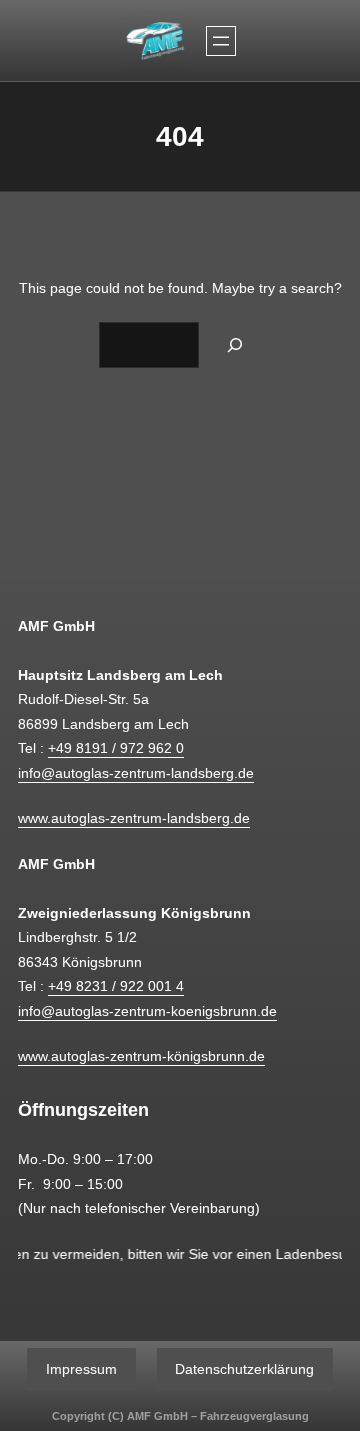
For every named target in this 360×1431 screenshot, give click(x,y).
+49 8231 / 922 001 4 (116, 986)
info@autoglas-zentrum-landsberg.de (136, 773)
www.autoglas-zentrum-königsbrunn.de (141, 1056)
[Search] (235, 345)
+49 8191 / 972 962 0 (116, 748)
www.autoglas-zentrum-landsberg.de (134, 818)
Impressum (81, 1369)
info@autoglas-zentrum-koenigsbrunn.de (147, 1011)
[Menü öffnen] (221, 41)
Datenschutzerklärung (244, 1369)
